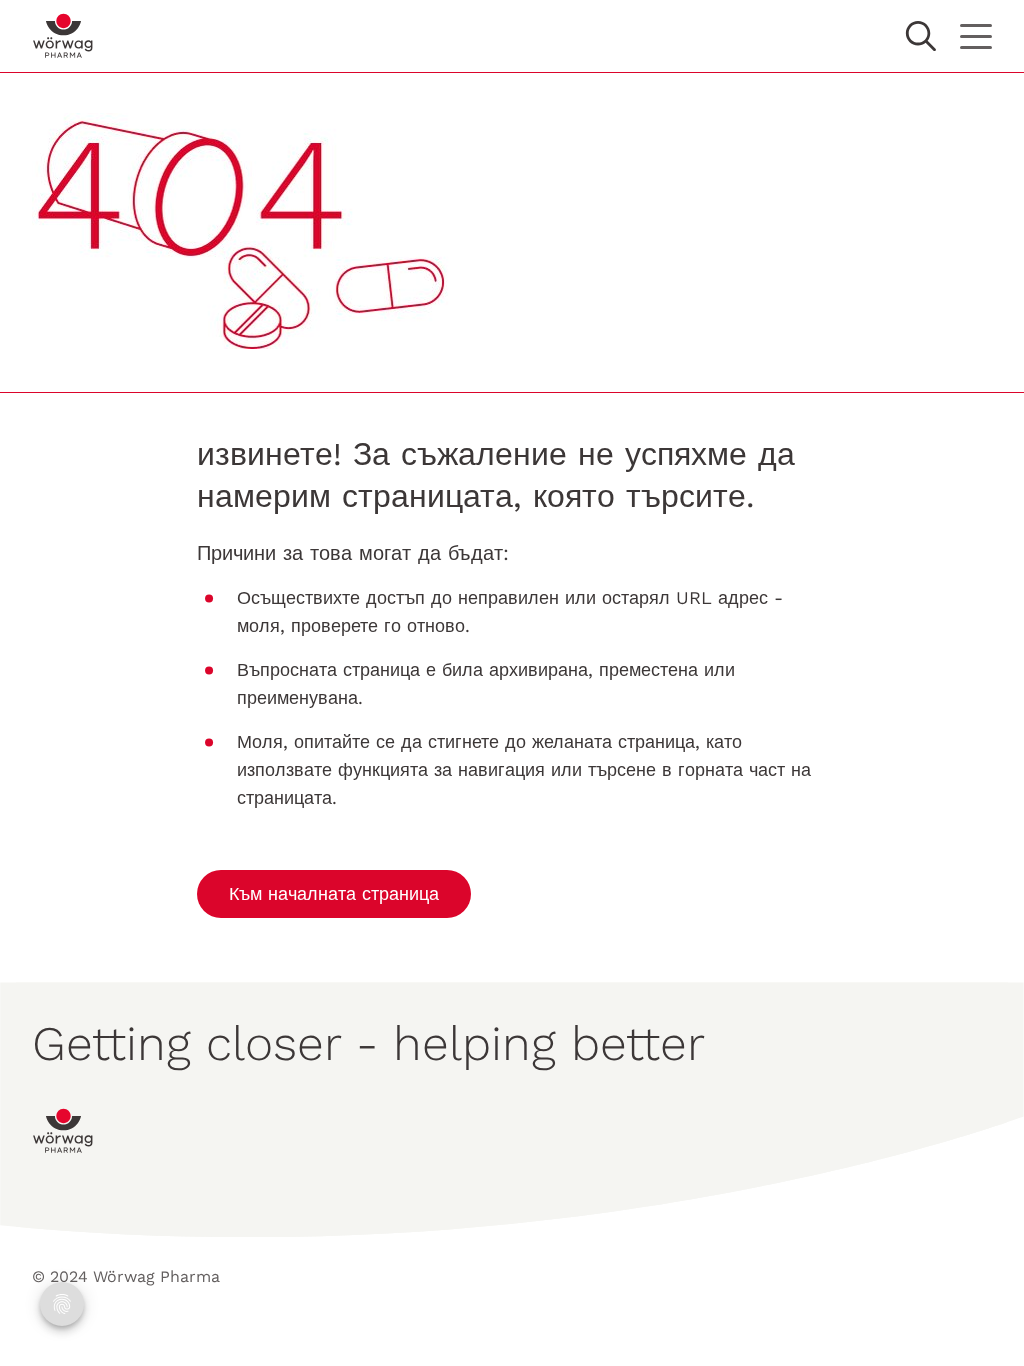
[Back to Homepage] (63, 36)
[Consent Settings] (62, 1304)
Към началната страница (334, 893)
